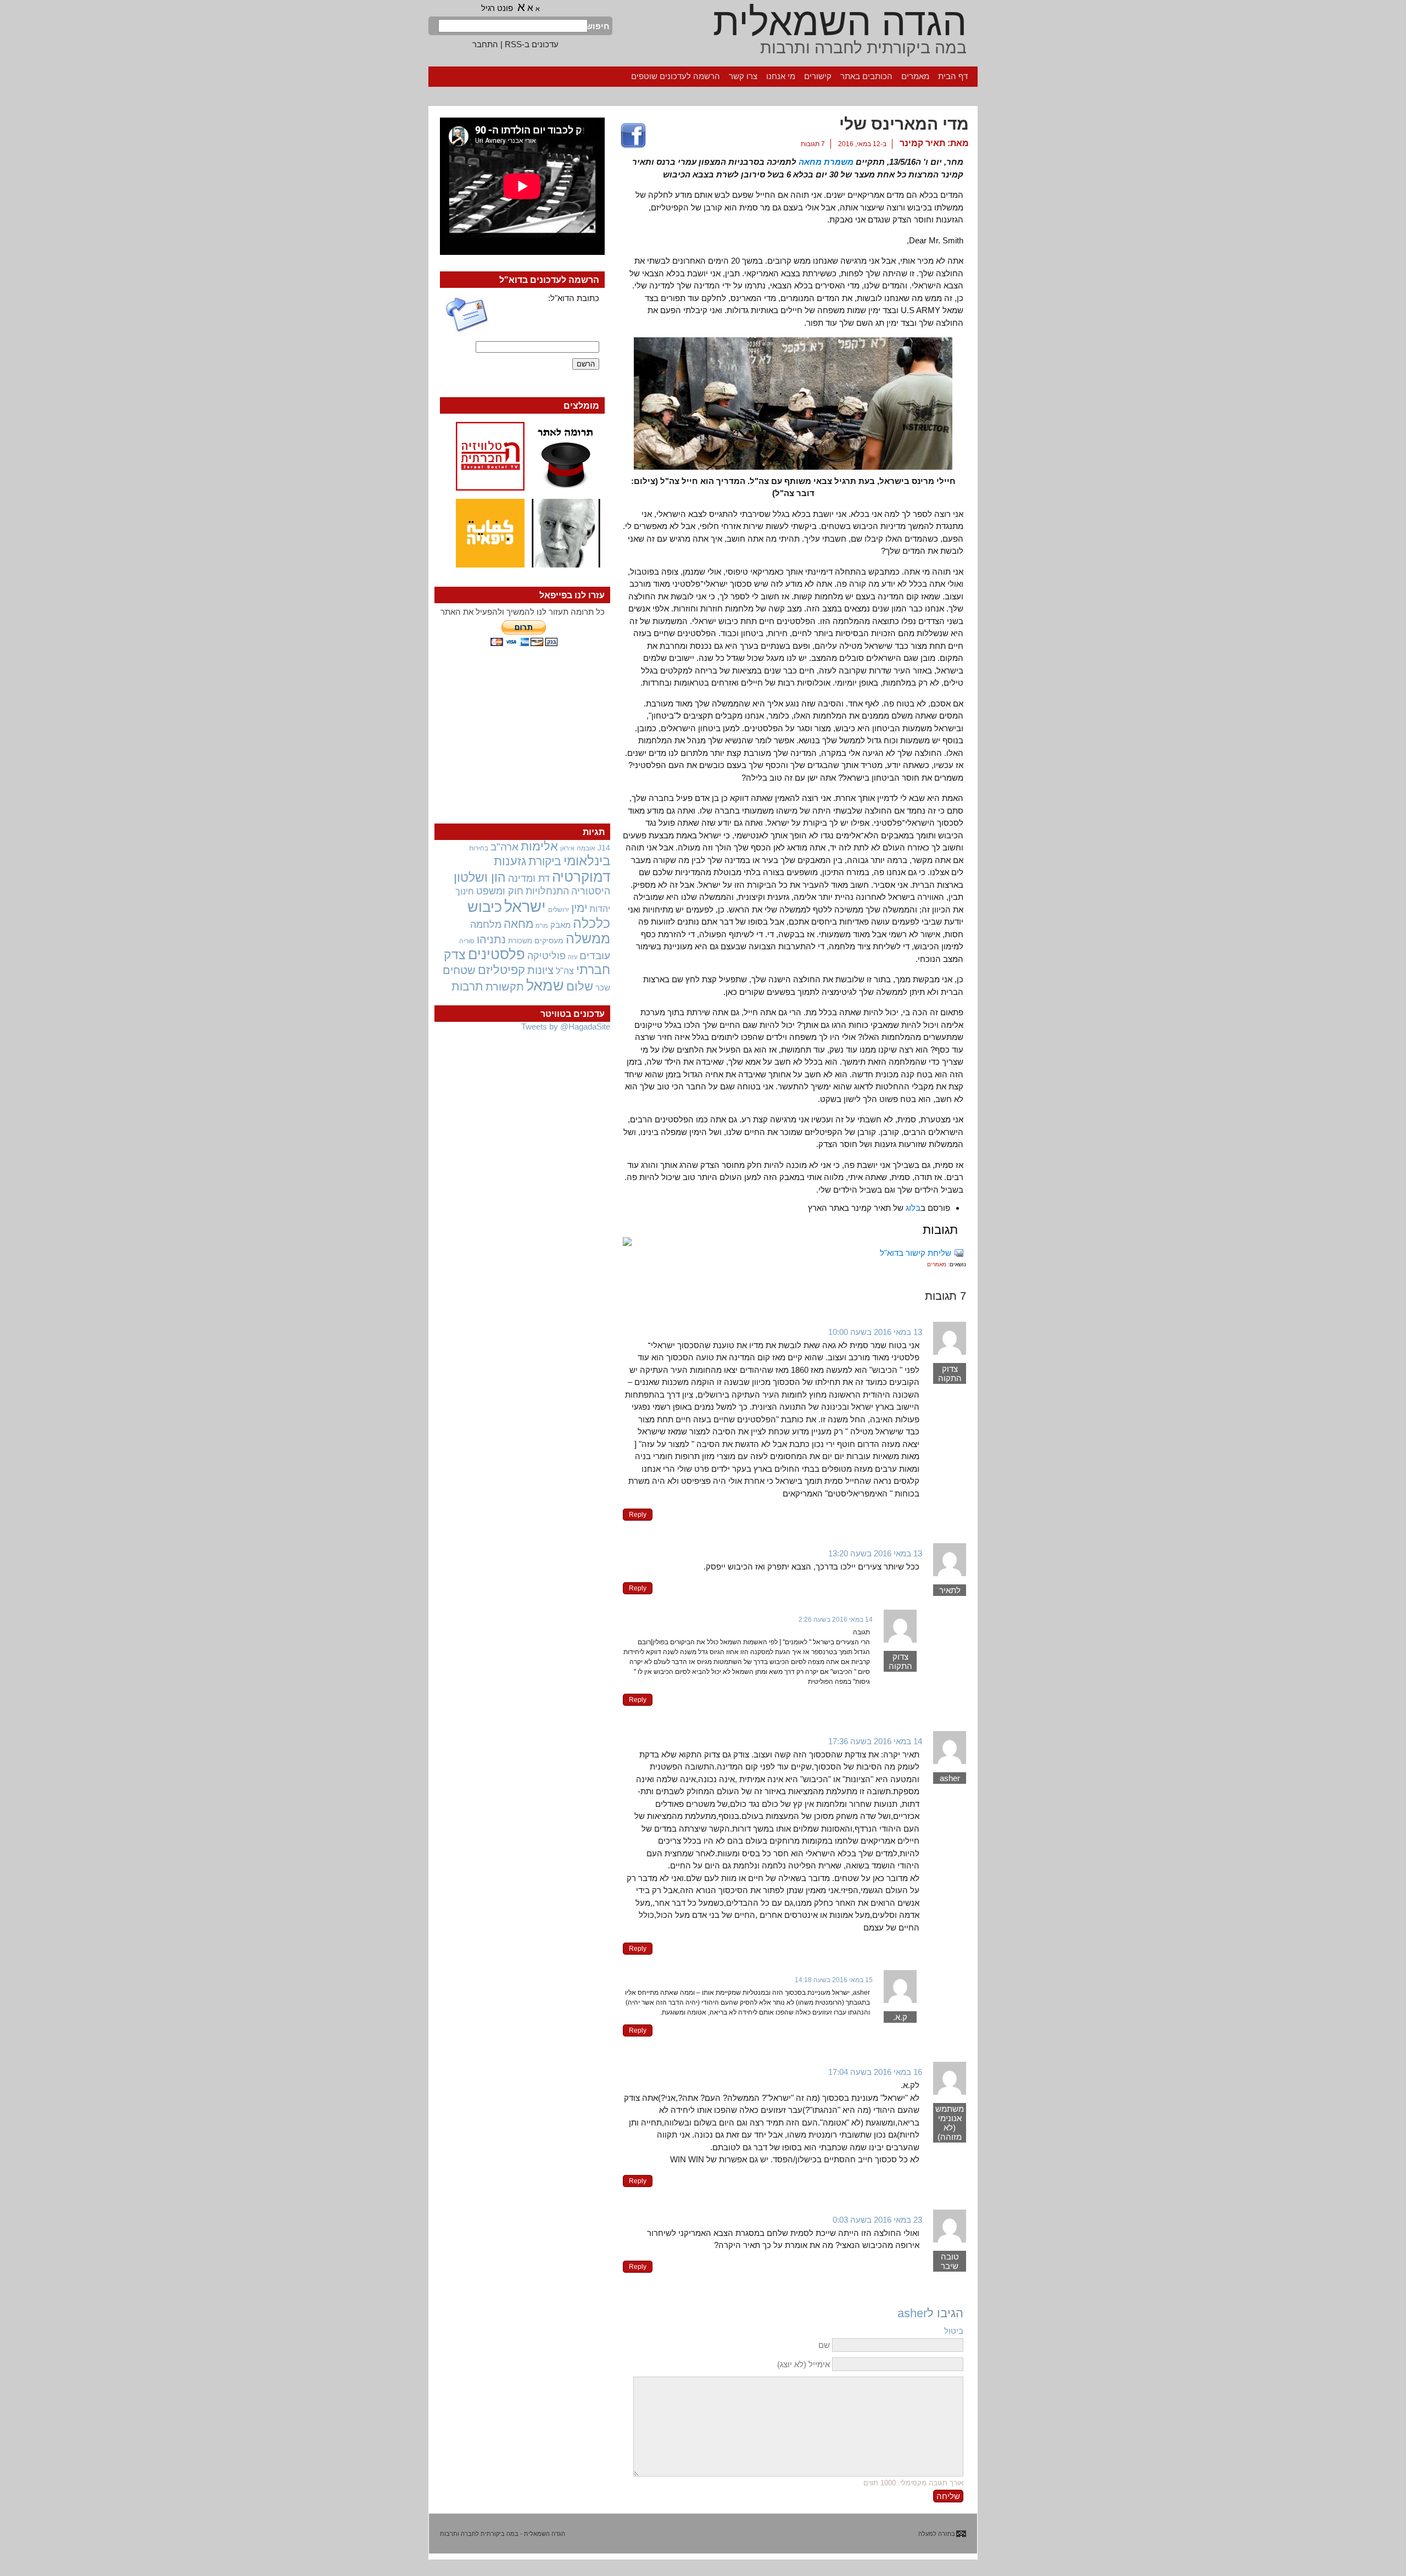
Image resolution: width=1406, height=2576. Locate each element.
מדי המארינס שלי (904, 124)
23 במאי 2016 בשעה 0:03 (877, 2220)
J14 (604, 848)
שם (824, 2345)
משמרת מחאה (826, 162)
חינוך (465, 891)
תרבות (467, 986)
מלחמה (486, 924)
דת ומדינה (529, 878)
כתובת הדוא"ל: (574, 298)
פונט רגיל (497, 8)
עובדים (595, 956)
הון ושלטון (480, 877)
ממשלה (588, 939)
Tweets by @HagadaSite (566, 1026)
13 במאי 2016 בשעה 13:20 (875, 1553)
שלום (580, 986)
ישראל (525, 906)
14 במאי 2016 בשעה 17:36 (875, 1741)
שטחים (459, 970)
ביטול (954, 2331)
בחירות (479, 848)
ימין (579, 908)
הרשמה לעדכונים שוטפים (676, 76)
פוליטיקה (546, 956)
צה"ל (565, 971)
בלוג (913, 1208)
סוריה (467, 941)
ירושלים (559, 910)
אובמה (586, 848)
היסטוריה (591, 891)
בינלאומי (587, 861)
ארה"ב (504, 847)
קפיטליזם (501, 970)
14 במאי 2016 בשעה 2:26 (836, 1620)
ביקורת (545, 861)
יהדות (600, 909)
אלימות (539, 847)
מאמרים (915, 76)
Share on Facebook (633, 136)
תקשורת (505, 987)
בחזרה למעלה (937, 2534)
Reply (638, 1515)
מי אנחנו (781, 76)
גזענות (510, 861)
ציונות (540, 970)
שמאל (545, 986)
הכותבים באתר (866, 76)
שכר (603, 988)
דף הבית (953, 76)
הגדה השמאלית (840, 22)
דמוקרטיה (581, 877)
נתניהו (491, 939)
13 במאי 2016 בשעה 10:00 (875, 1332)
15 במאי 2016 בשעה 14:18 (834, 1980)
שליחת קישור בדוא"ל (916, 1253)
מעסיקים (549, 941)
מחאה (518, 924)
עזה (573, 957)
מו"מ (542, 926)
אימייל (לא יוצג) (804, 2364)
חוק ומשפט (500, 891)
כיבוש (485, 907)
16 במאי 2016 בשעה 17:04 (875, 2072)
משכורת (520, 941)
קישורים (818, 76)
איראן (567, 848)
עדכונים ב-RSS (532, 44)
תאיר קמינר (922, 143)
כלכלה (592, 923)
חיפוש (599, 26)
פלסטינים (496, 954)
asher (912, 2313)
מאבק (560, 925)
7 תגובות (813, 144)
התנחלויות (547, 891)
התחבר (485, 44)
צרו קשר (743, 76)
